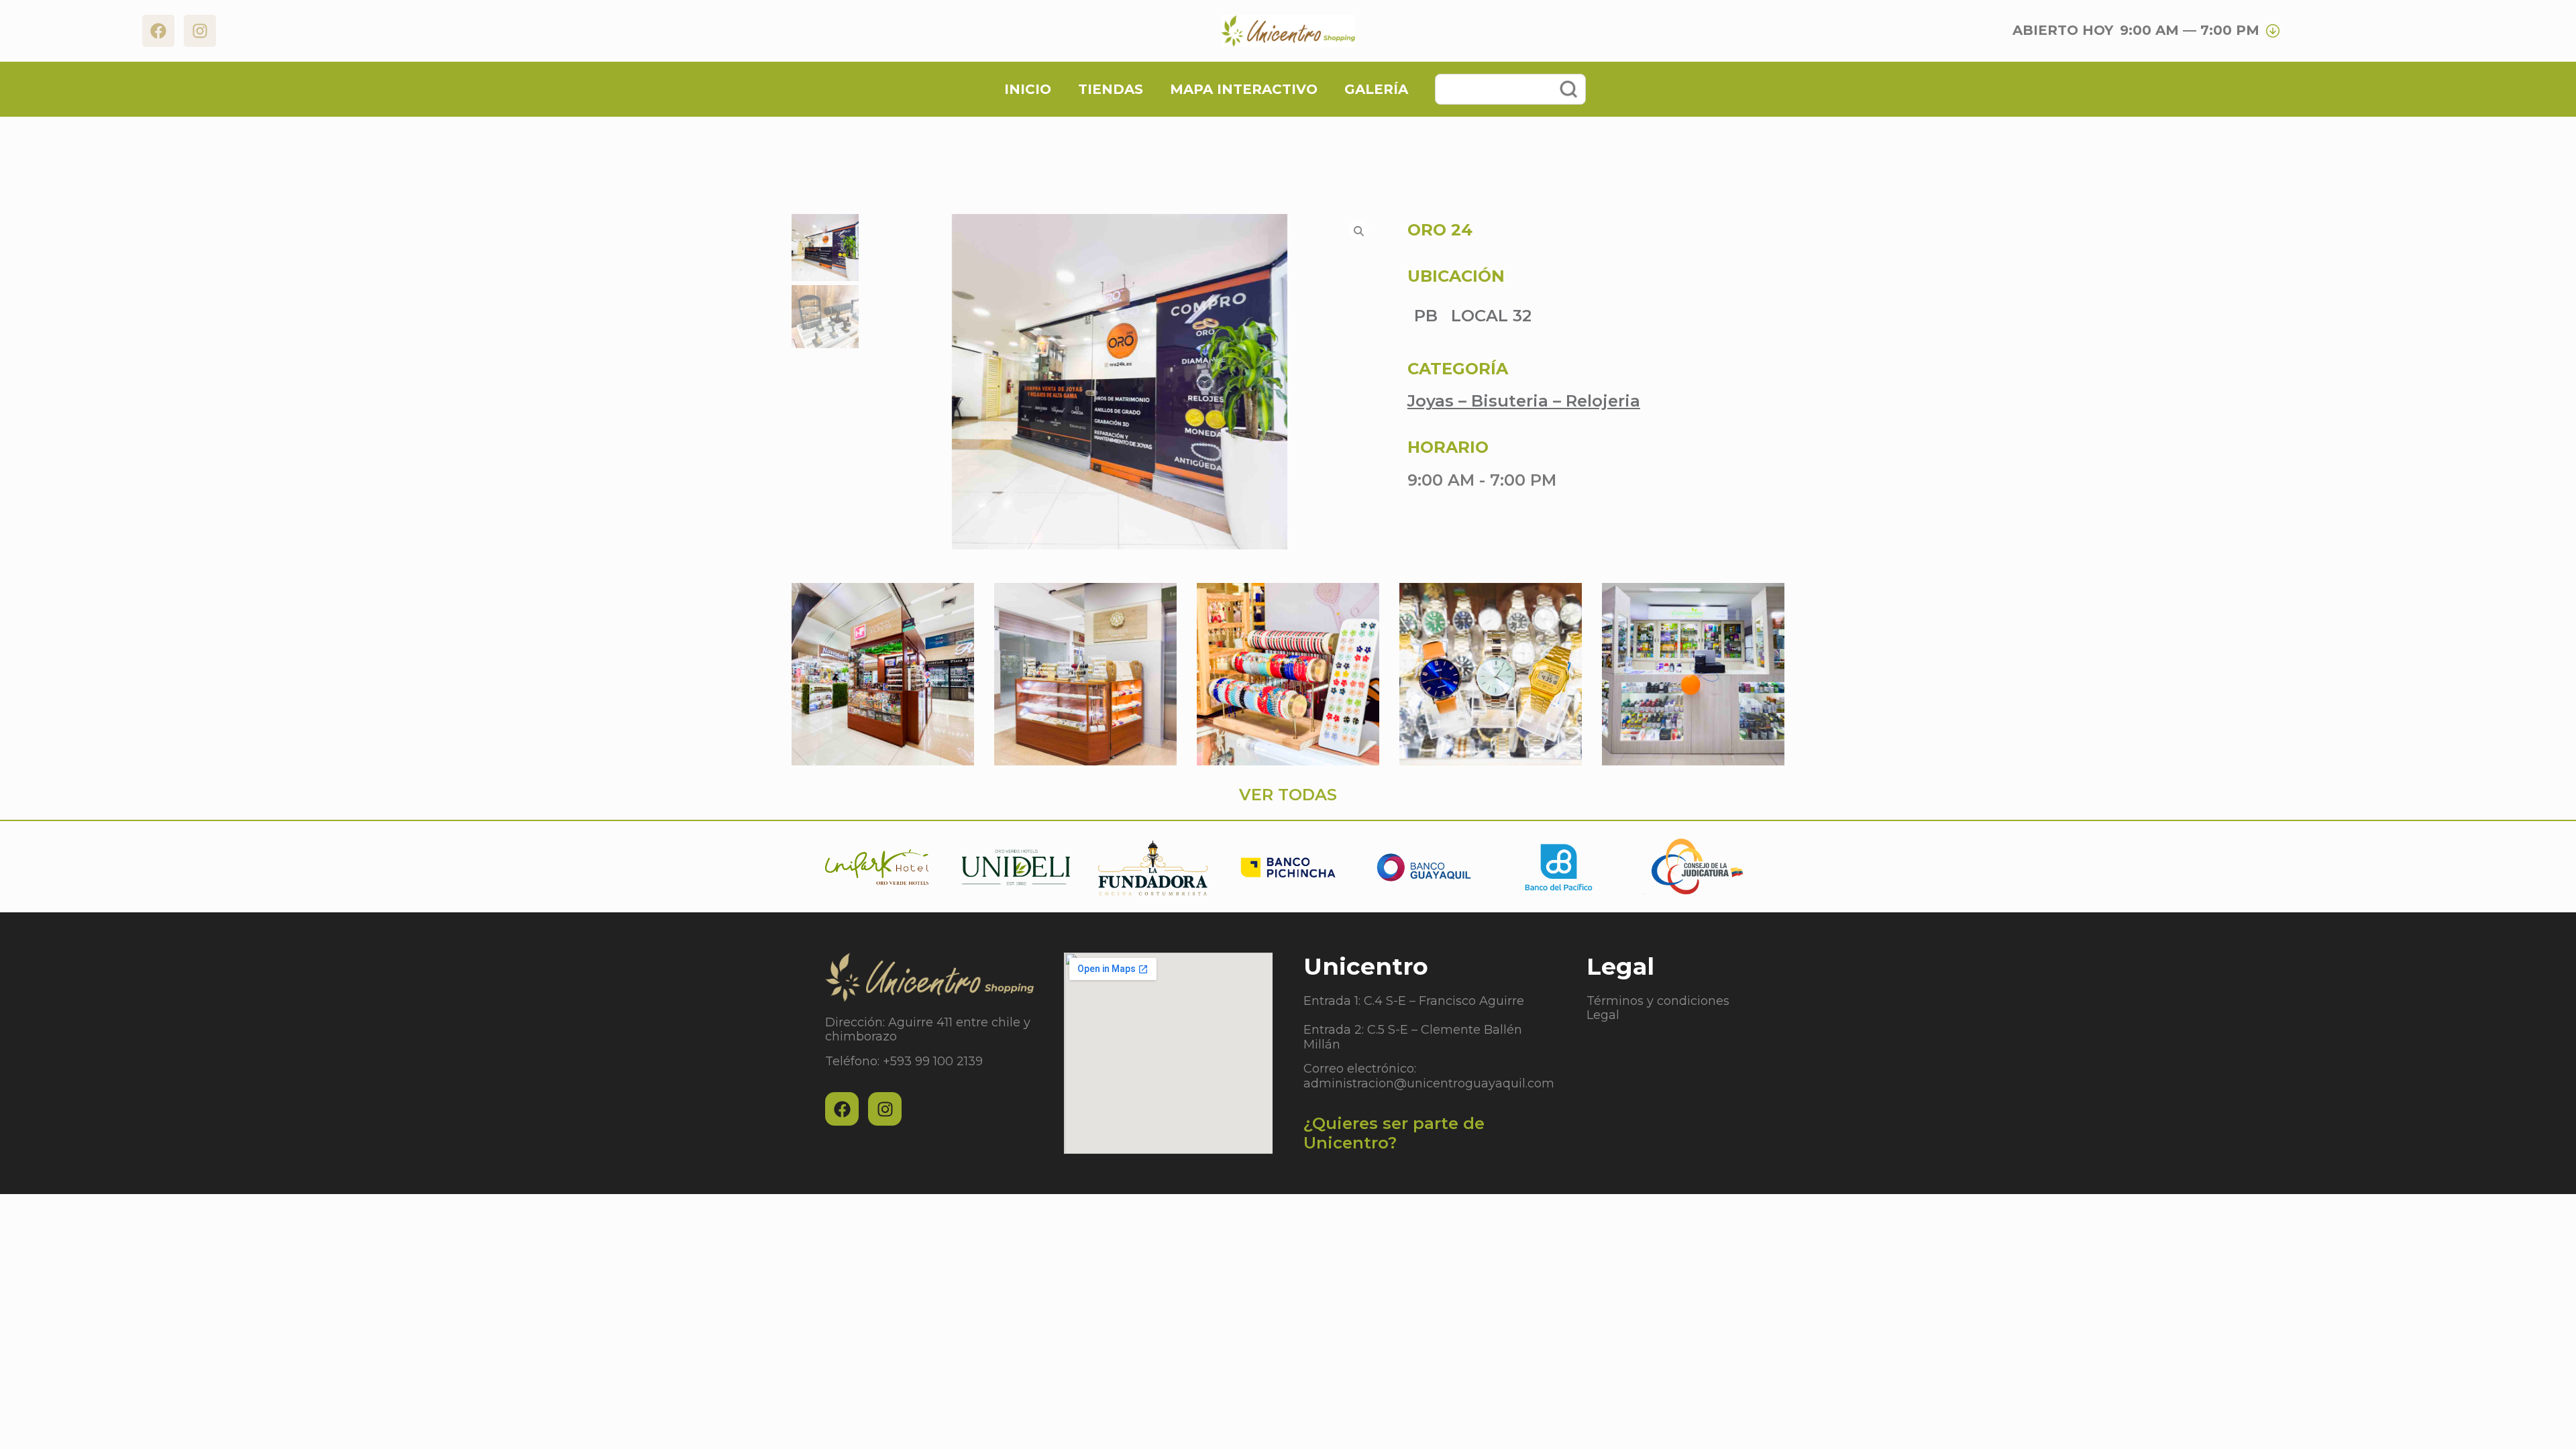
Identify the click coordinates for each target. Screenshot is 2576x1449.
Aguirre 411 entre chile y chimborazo (928, 1030)
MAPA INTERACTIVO (1244, 89)
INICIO (1028, 89)
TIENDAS (1111, 89)
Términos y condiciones (1658, 1001)
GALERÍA (1376, 89)
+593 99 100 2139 (933, 1061)
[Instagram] (200, 31)
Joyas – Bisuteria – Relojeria (1524, 401)
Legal (1603, 1015)
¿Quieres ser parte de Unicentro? (1394, 1133)
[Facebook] (158, 31)
